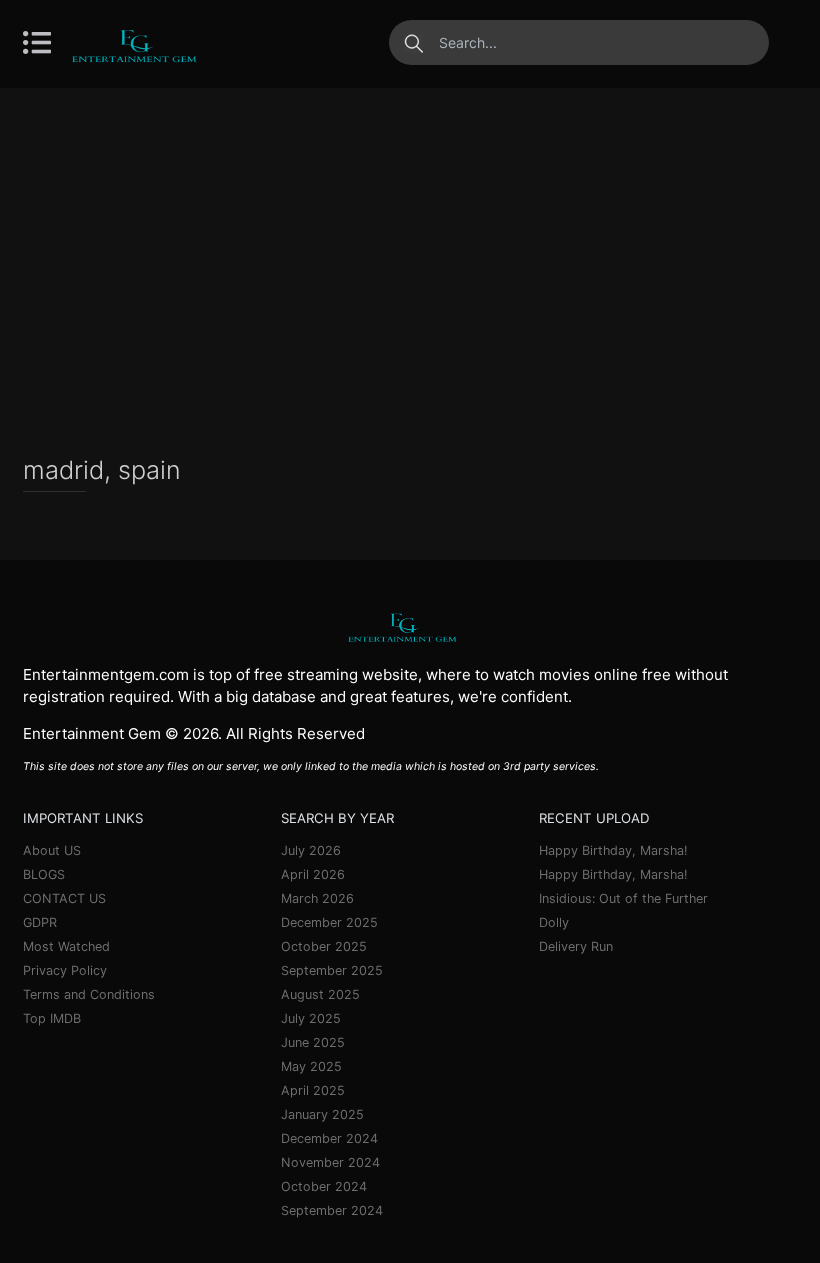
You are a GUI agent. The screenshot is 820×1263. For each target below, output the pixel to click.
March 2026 (317, 898)
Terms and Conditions (89, 994)
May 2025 (311, 1066)
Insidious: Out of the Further (623, 898)
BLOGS (44, 874)
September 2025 (332, 970)
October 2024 (324, 1186)
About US (52, 850)
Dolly (554, 922)
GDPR (40, 922)
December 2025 (329, 922)
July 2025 (311, 1018)
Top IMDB (52, 1018)
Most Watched (66, 946)
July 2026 (311, 850)
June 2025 (313, 1042)
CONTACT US (64, 898)
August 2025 (320, 994)
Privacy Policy (65, 970)
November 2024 (330, 1162)
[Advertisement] (410, 270)
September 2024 (332, 1210)
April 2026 (313, 874)
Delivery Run (576, 946)
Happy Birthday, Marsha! (613, 850)
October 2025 (324, 946)
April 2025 (313, 1090)
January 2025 (322, 1114)
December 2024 (329, 1138)
